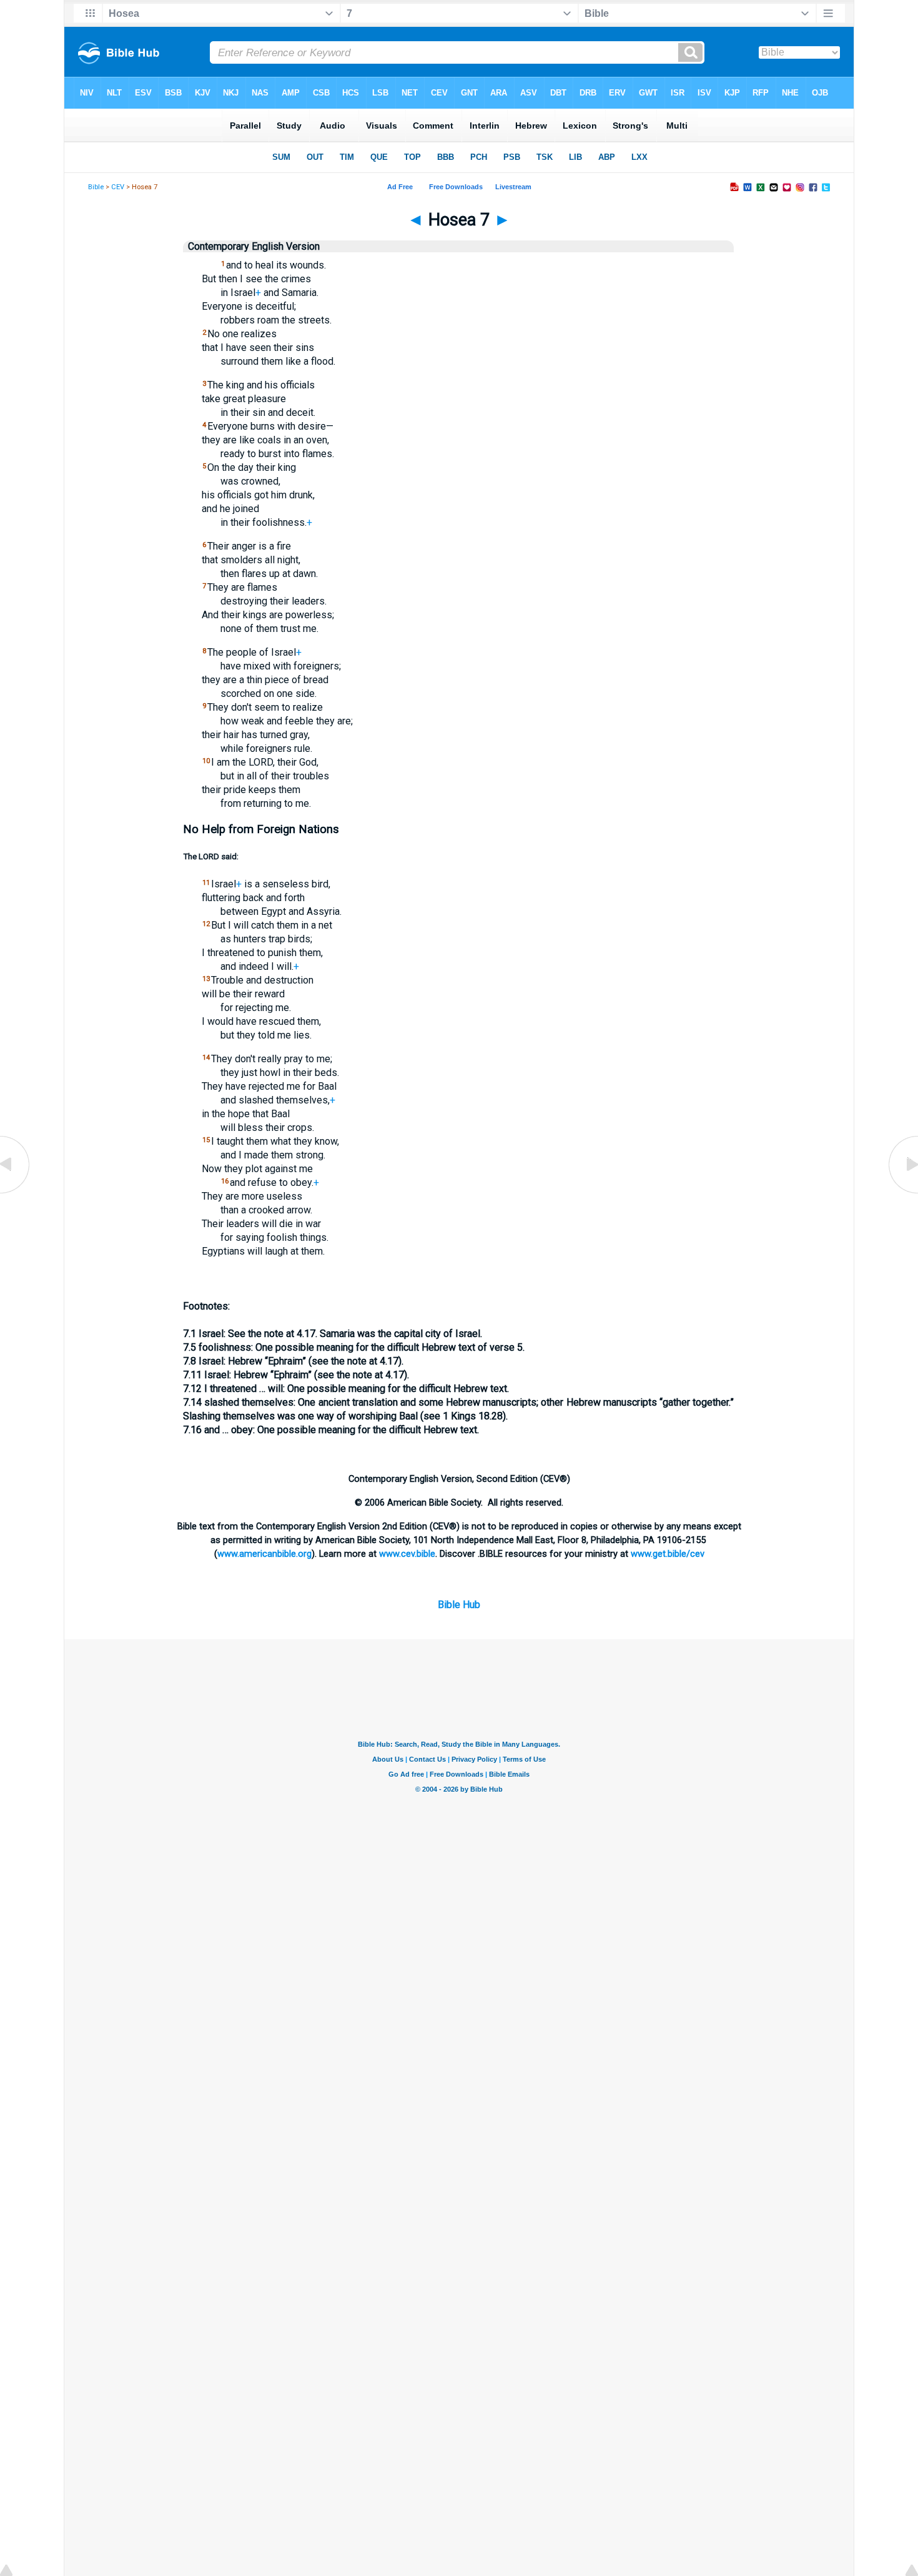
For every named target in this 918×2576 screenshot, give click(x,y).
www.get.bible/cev (668, 1554)
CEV (118, 187)
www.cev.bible (407, 1554)
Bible (96, 187)
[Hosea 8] (902, 1192)
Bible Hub (459, 1605)
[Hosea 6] (16, 1192)
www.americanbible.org (264, 1554)
